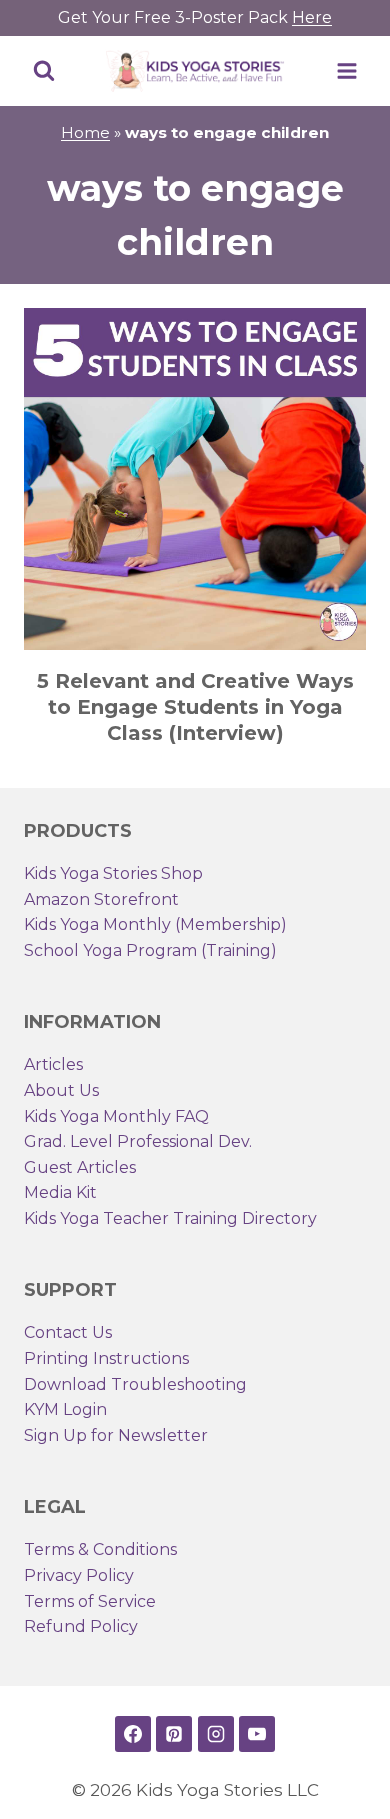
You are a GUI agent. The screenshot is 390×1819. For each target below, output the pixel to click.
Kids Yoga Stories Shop (113, 873)
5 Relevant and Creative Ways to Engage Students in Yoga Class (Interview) (195, 707)
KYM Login (65, 1409)
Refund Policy (81, 1626)
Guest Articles (80, 1167)
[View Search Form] (44, 71)
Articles (53, 1064)
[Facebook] (133, 1734)
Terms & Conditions (100, 1549)
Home (85, 132)
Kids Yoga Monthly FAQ (116, 1116)
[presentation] (195, 479)
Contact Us (68, 1332)
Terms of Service (90, 1601)
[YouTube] (257, 1734)
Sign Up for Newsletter (116, 1435)
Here (312, 17)
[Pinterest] (174, 1734)
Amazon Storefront (101, 899)
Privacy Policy (79, 1575)
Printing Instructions (106, 1358)
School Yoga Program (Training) (150, 950)
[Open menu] (346, 70)
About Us (61, 1090)
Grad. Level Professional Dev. (138, 1141)
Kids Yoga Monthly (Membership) (155, 924)
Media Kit (60, 1192)
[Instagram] (216, 1734)
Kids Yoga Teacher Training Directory (170, 1218)
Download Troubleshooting (135, 1384)
